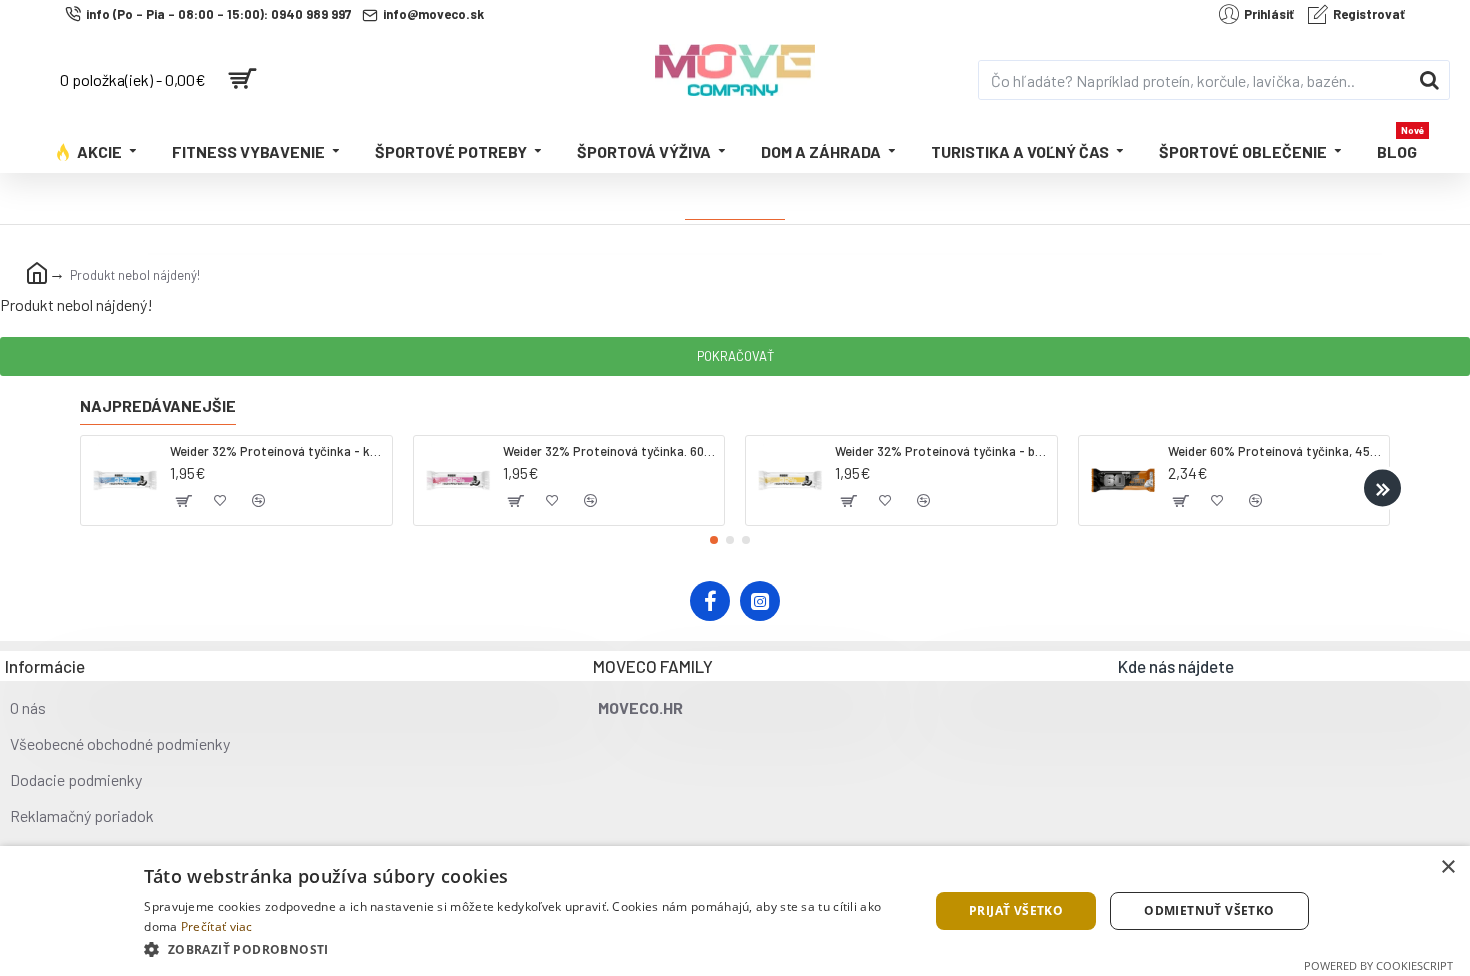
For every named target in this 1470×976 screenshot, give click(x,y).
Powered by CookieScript (1378, 965)
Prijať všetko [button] (1016, 910)
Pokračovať (735, 356)
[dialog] (735, 911)
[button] (87, 488)
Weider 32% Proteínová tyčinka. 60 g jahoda (610, 451)
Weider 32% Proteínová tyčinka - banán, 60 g (942, 451)
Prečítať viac (217, 926)
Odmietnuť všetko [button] (1209, 910)
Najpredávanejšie (158, 405)
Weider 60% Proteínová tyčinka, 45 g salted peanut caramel (1275, 451)
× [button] (1447, 867)
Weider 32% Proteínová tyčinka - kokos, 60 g (277, 451)
